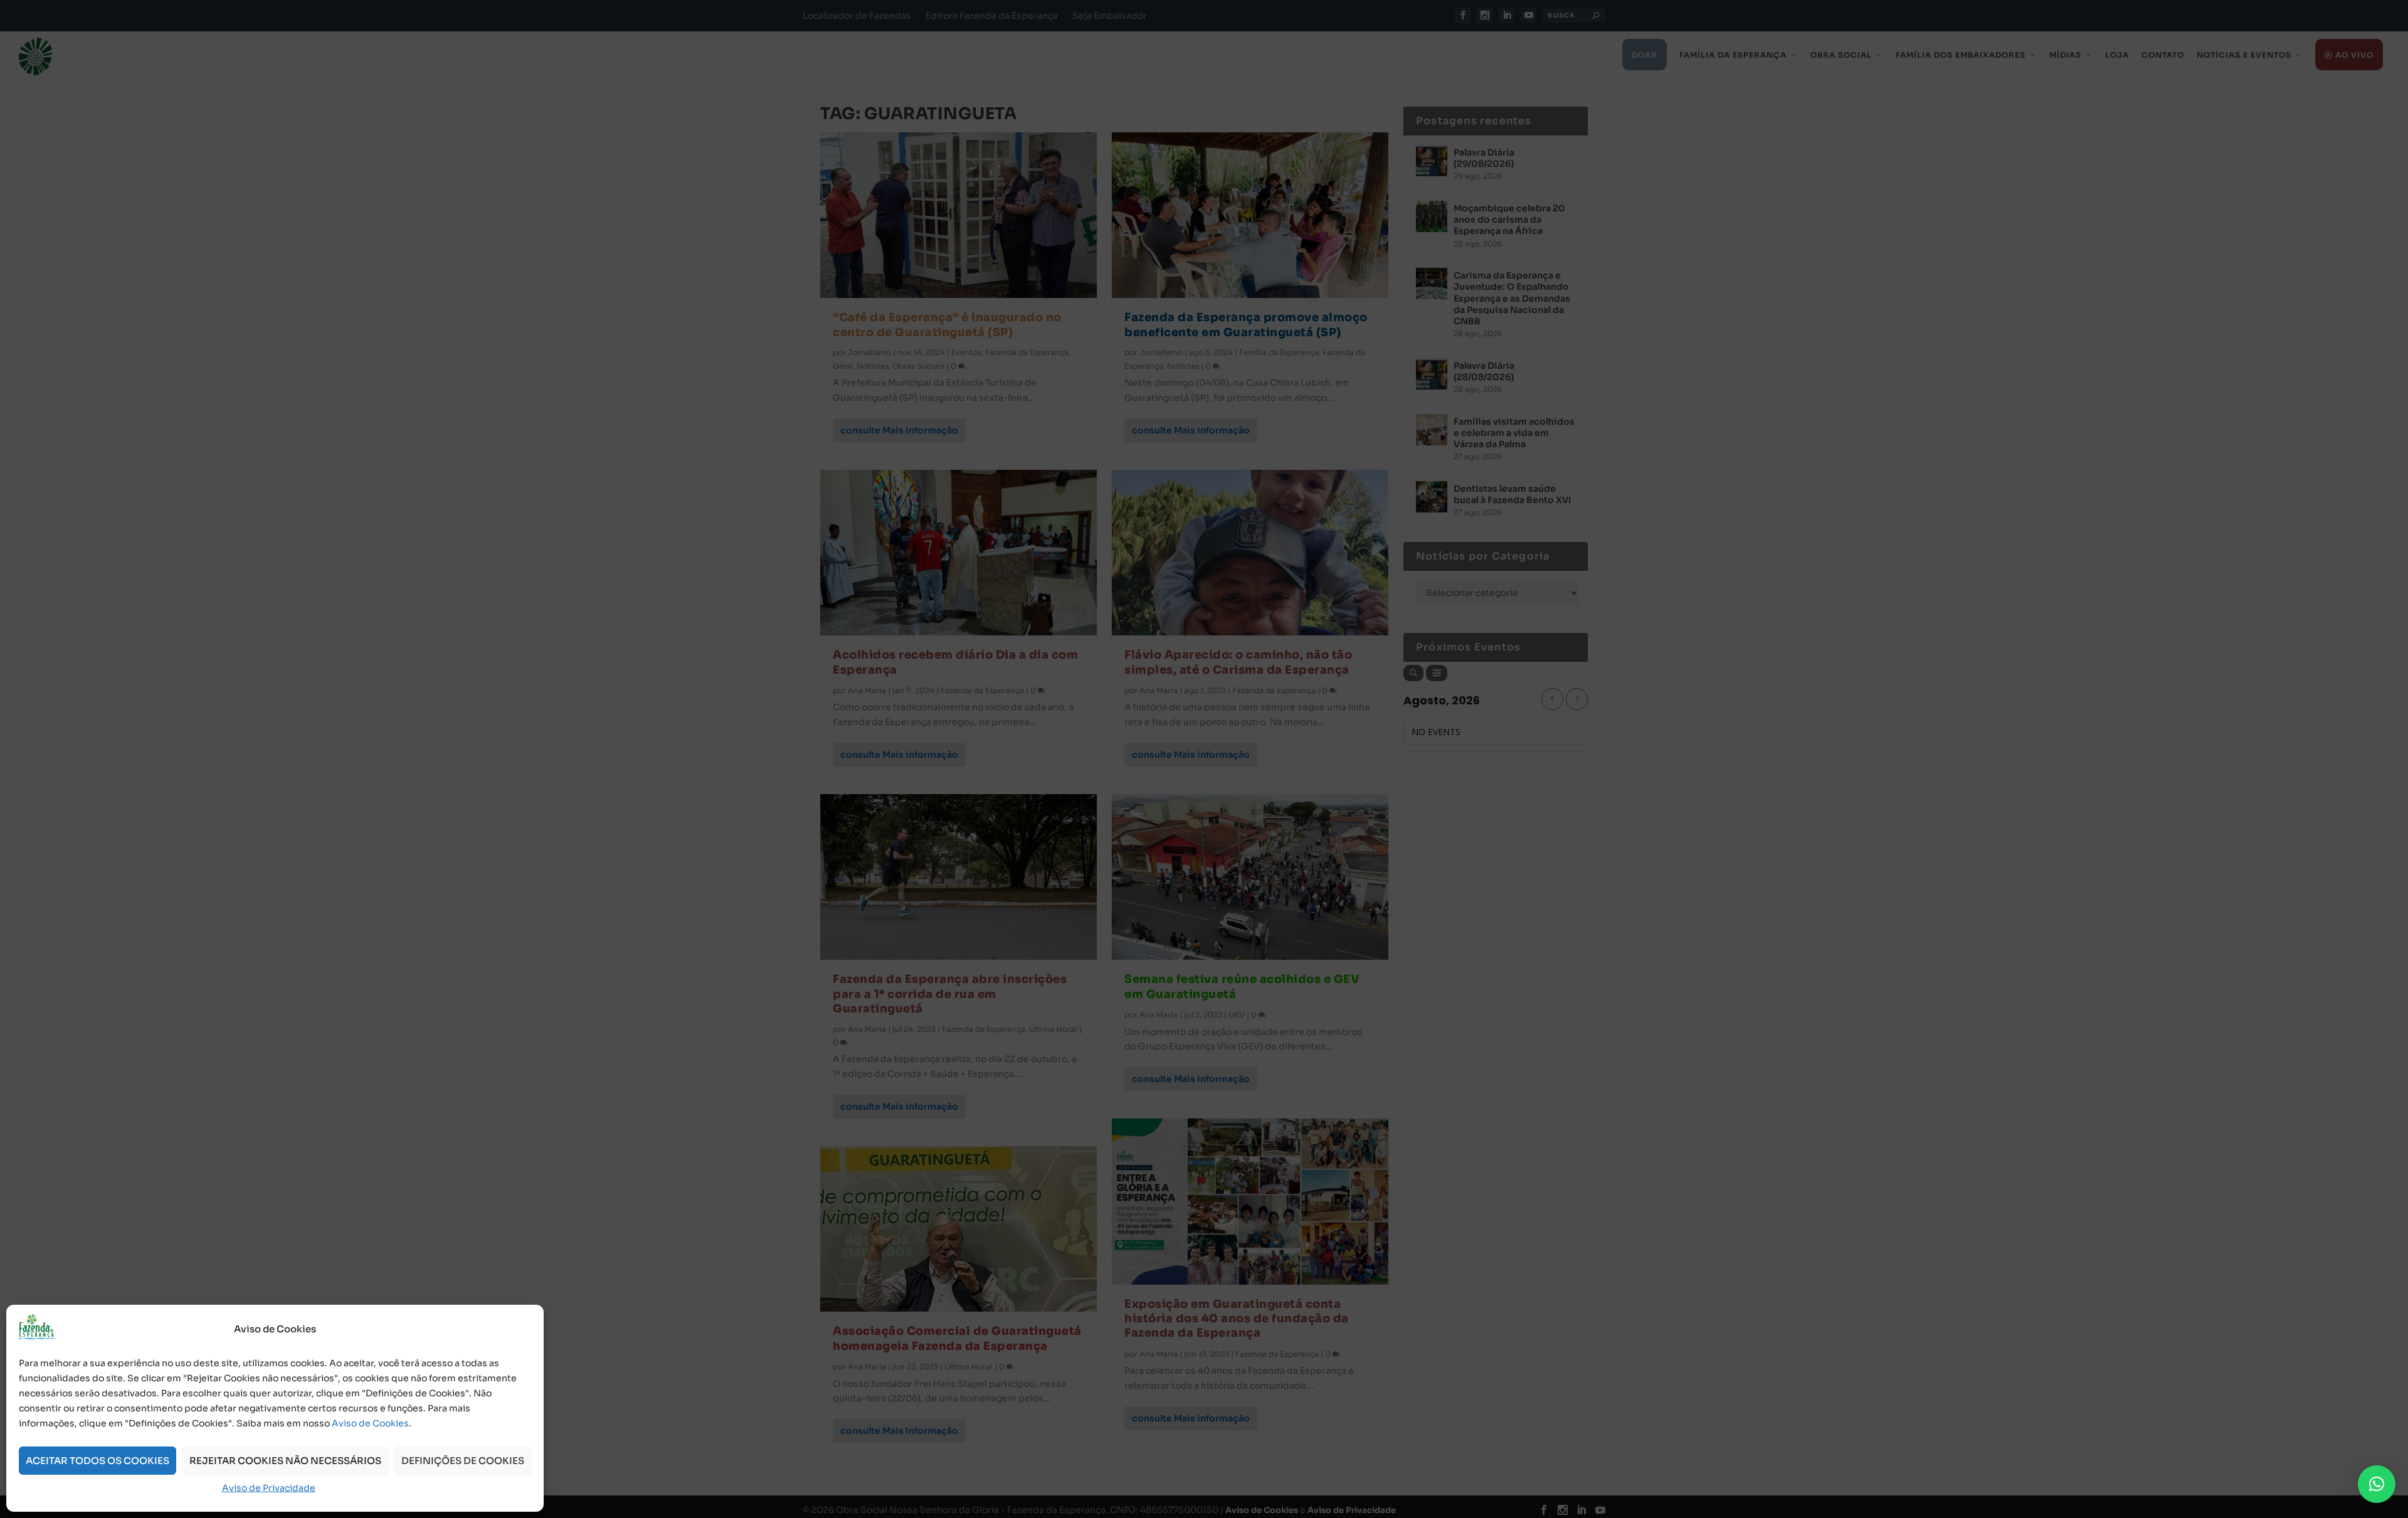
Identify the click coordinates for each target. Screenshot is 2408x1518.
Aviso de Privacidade (269, 1488)
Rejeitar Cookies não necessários (285, 1461)
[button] (2377, 1484)
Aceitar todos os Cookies (98, 1461)
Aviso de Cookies (370, 1423)
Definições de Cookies (463, 1461)
